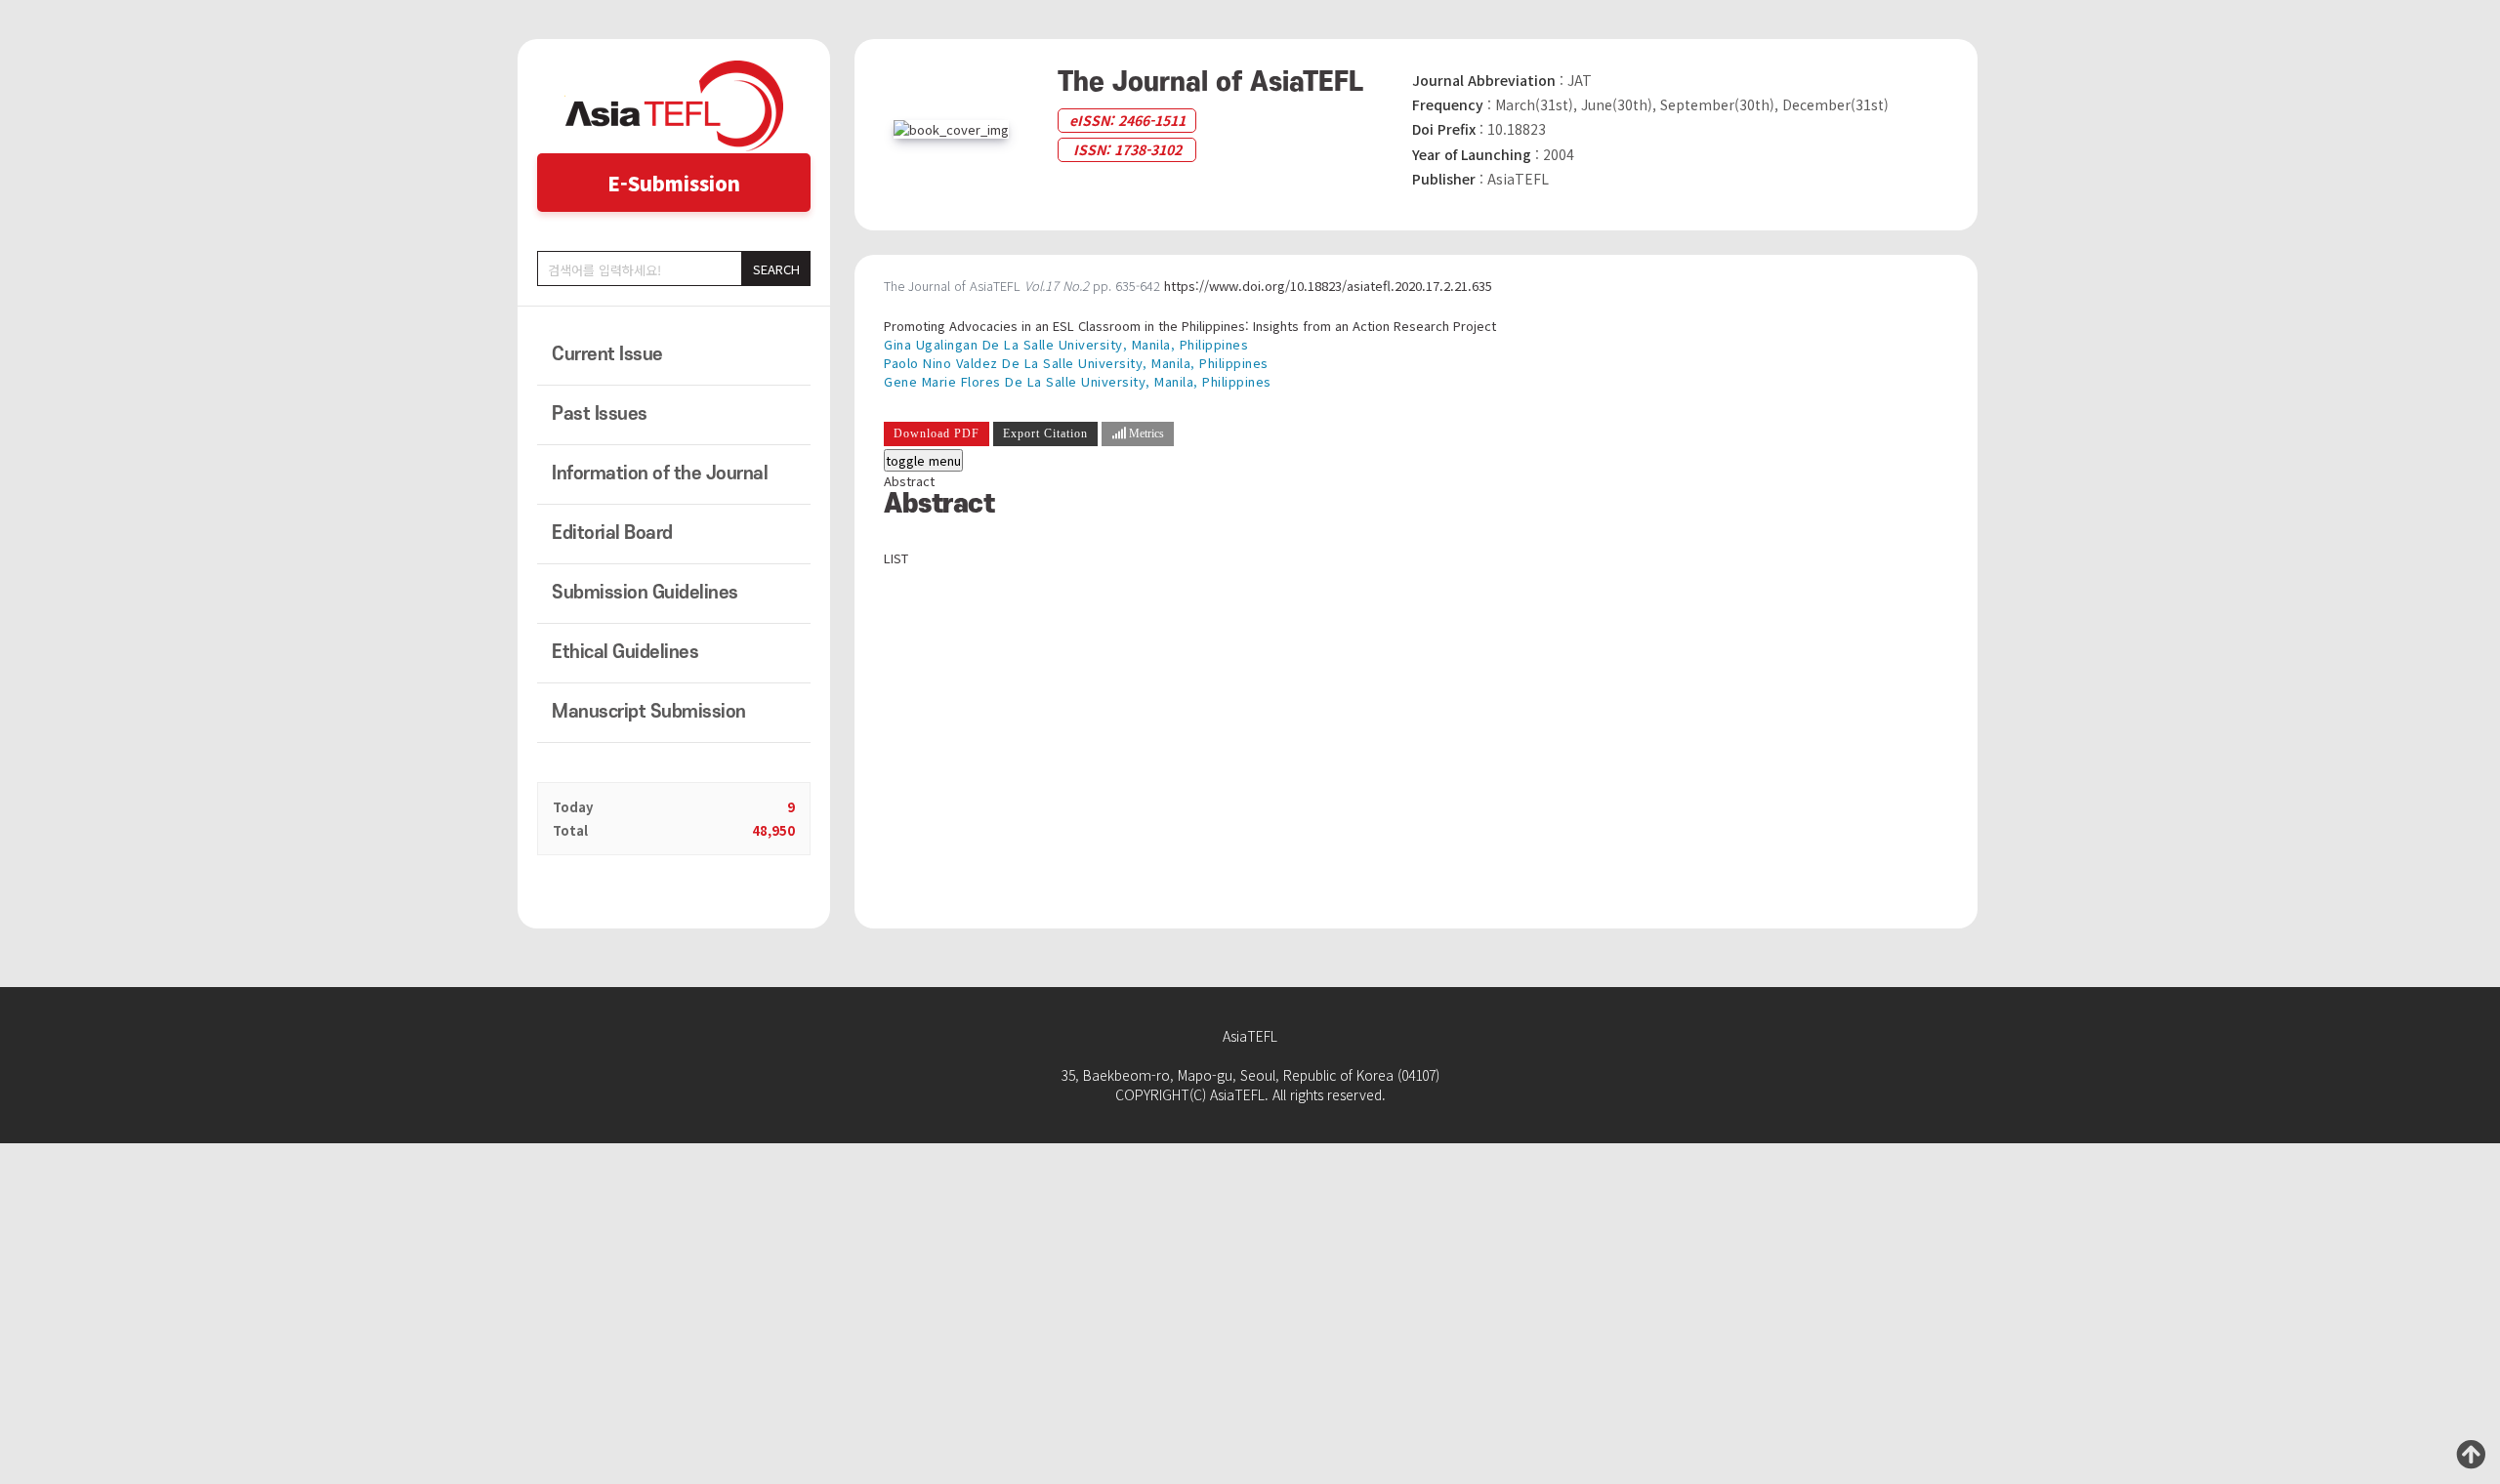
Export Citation (1045, 433)
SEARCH (776, 269)
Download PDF (937, 433)
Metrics (1145, 433)
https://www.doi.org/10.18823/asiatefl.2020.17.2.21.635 (1328, 286)
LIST (896, 558)
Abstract (909, 481)
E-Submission (674, 183)
